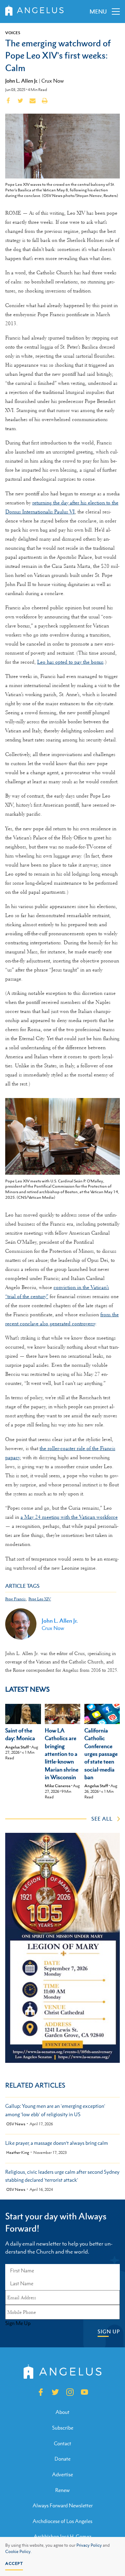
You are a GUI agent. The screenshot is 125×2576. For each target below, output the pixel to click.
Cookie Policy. (18, 2552)
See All (102, 1819)
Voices (13, 33)
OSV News (16, 2124)
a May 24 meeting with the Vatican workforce (69, 1517)
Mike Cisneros (58, 1786)
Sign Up (109, 2331)
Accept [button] (14, 2563)
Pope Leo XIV (40, 1599)
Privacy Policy (89, 2545)
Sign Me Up (18, 2323)
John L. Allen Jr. (22, 81)
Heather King (18, 2153)
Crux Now (53, 81)
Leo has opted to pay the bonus (70, 662)
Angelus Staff (17, 1747)
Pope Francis (15, 1599)
